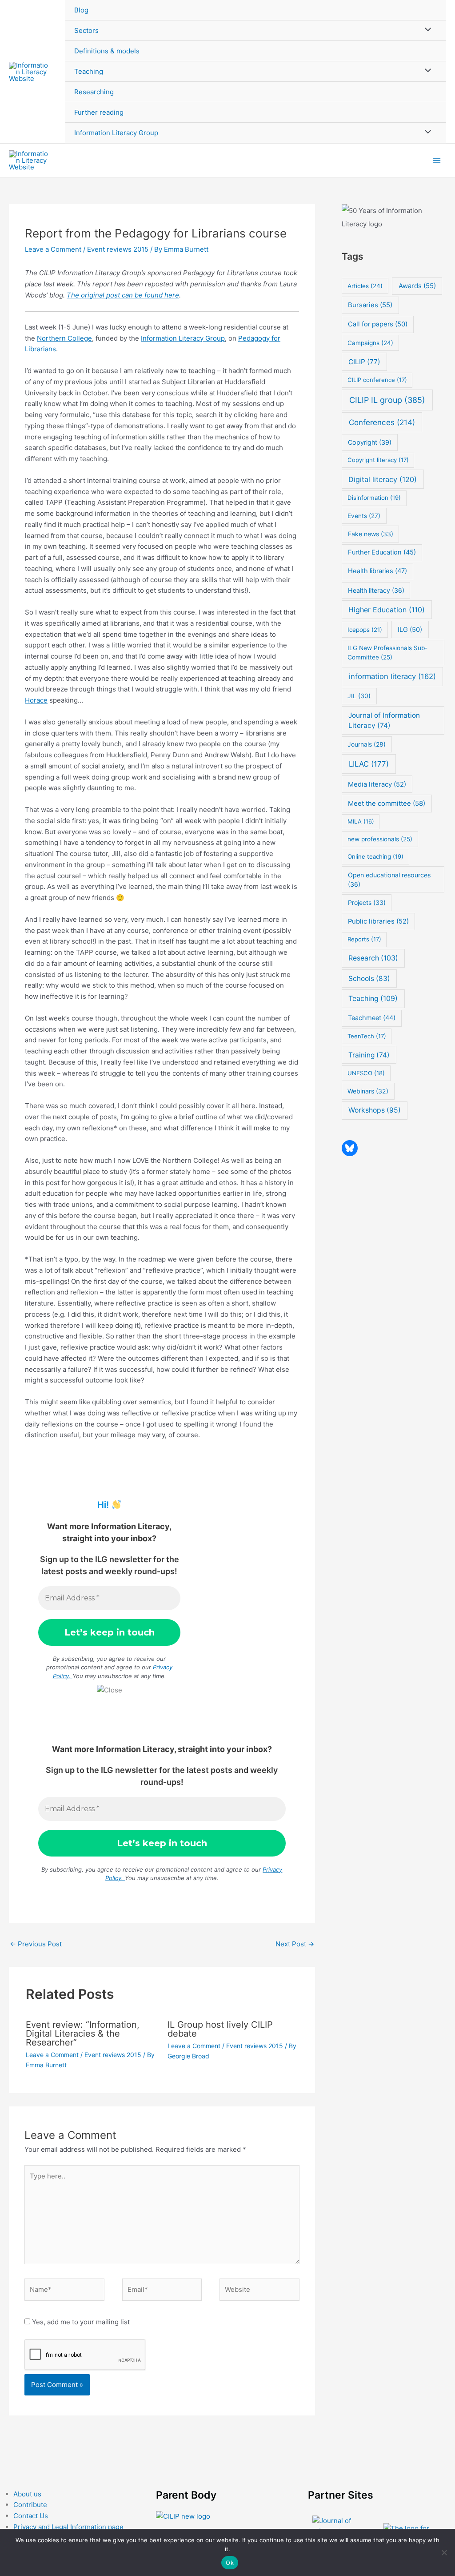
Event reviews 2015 (118, 249)
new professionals (380, 839)
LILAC (369, 764)
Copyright (370, 442)
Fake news (371, 534)
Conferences (382, 422)
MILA (361, 821)
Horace (36, 700)
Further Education (382, 552)
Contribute (30, 2505)
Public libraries (378, 921)
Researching (94, 92)
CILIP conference (377, 380)
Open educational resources (389, 880)
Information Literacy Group (116, 133)
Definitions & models (107, 51)
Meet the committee (387, 803)
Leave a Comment (53, 249)
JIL (359, 696)
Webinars (368, 1091)
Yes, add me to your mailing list (80, 2322)
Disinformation (374, 498)
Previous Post (36, 1944)
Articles (365, 286)
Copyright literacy (378, 460)
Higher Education (387, 610)
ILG (410, 630)
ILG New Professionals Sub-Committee (387, 652)
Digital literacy (383, 479)
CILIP (364, 362)
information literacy (392, 676)
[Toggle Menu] (426, 30)
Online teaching (375, 856)
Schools (369, 979)
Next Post (295, 1944)
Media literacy (377, 784)
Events (364, 516)
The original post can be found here (123, 295)
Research (373, 958)
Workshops (375, 1110)
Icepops (365, 630)
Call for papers (378, 324)
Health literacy (376, 590)
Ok (230, 2563)
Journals (367, 744)
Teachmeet (372, 1018)
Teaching (89, 71)
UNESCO (366, 1073)
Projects (367, 902)
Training (369, 1055)
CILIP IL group (387, 400)
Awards (417, 286)
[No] (444, 2552)
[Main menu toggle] (437, 160)
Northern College (64, 338)
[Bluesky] (350, 1148)
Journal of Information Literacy (384, 720)
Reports (364, 939)
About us (27, 2494)
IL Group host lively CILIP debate (220, 2029)
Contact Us (31, 2516)
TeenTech (367, 1036)
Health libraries (377, 571)
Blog (81, 10)
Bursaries (370, 305)
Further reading (99, 112)
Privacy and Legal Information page (68, 2527)
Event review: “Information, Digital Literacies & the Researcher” (83, 2033)
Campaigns (370, 343)
